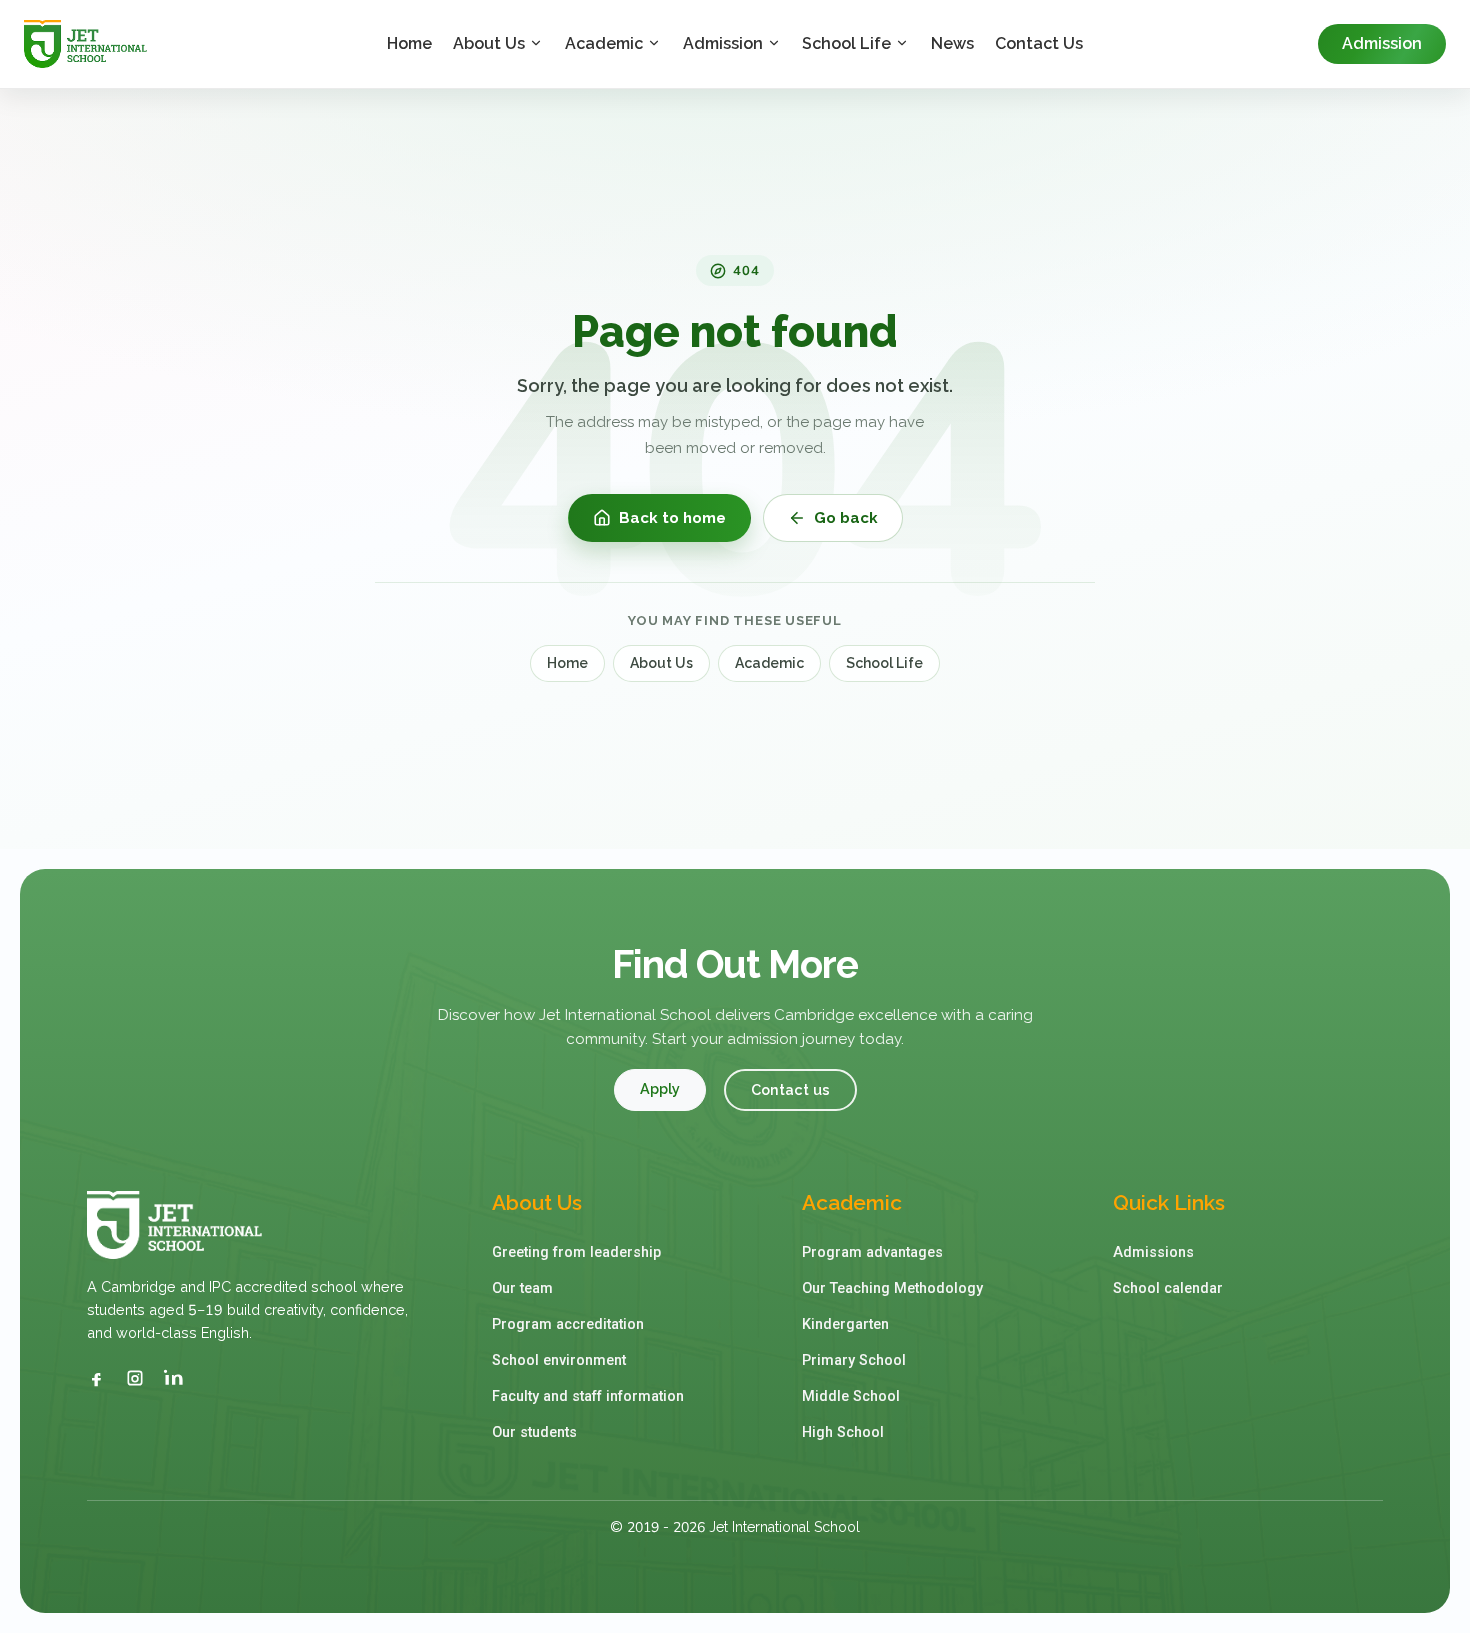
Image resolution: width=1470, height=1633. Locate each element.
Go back (846, 518)
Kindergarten (845, 1324)
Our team (522, 1288)
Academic (604, 43)
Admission (723, 43)
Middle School (851, 1396)
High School (843, 1432)
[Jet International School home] (189, 44)
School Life (846, 43)
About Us (489, 43)
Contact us (790, 1089)
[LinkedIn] (173, 1378)
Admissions (1153, 1252)
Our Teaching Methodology (892, 1288)
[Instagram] (135, 1378)
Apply (660, 1088)
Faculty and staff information (588, 1396)
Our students (534, 1432)
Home (409, 43)
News (952, 43)
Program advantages (872, 1252)
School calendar (1168, 1288)
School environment (559, 1360)
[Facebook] (97, 1378)
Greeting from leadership (576, 1252)
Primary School (854, 1360)
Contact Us (1039, 43)
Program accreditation (568, 1324)
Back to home (672, 518)
